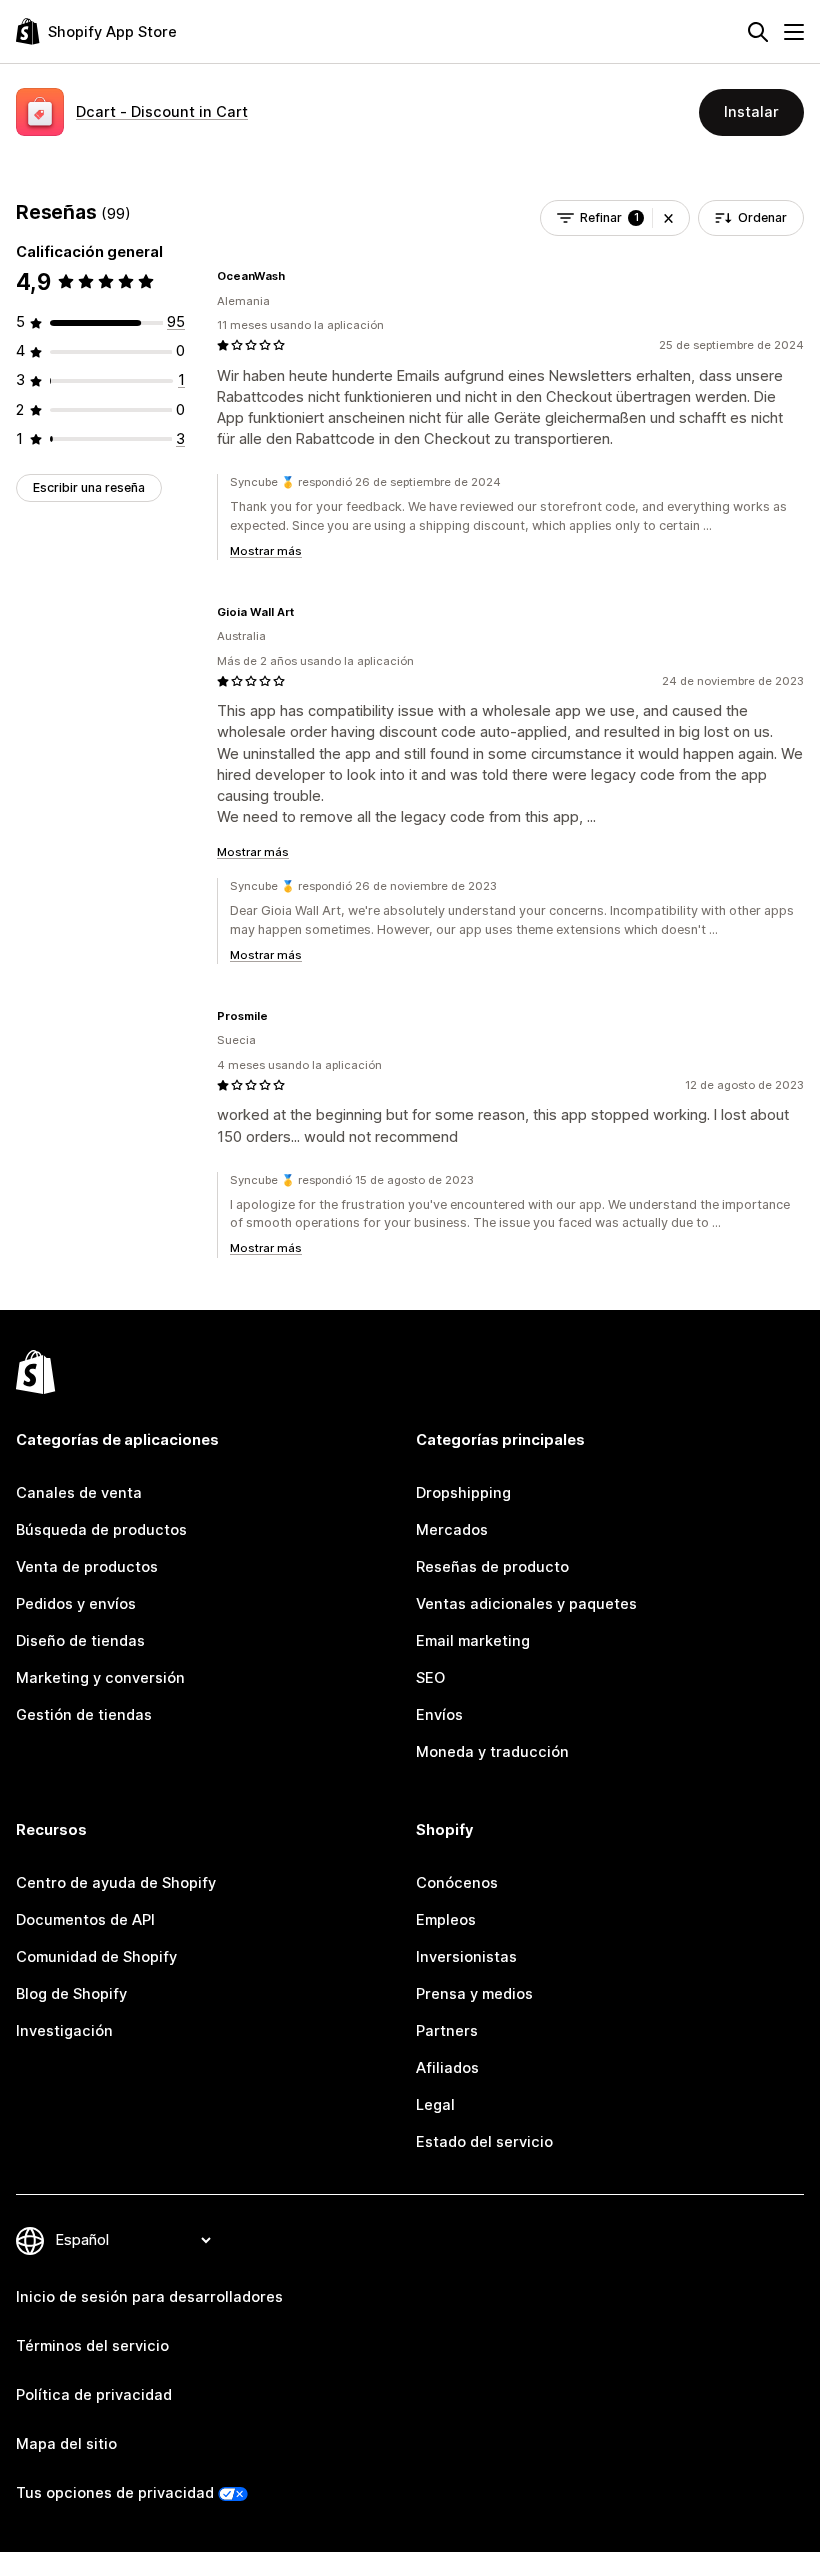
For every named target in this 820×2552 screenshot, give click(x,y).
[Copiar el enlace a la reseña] (297, 276)
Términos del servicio (92, 2346)
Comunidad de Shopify (96, 1957)
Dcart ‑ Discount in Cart (162, 112)
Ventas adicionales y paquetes (526, 1604)
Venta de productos (87, 1567)
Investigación (64, 2031)
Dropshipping (463, 1493)
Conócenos (457, 1883)
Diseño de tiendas (80, 1641)
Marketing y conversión (100, 1678)
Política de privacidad (94, 2395)
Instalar (751, 112)
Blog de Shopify (71, 1994)
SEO (430, 1678)
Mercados (452, 1530)
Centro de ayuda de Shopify (116, 1883)
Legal (435, 2105)
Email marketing (473, 1641)
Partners (447, 2031)
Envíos (439, 1715)
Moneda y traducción (492, 1752)
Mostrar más (266, 551)
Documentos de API (85, 1920)
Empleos (446, 1920)
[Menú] (794, 32)
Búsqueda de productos (101, 1530)
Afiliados (447, 2068)
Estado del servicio (484, 2142)
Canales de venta (79, 1493)
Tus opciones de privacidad (115, 2493)
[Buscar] (758, 32)
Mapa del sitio (66, 2444)
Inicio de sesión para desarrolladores (149, 2297)
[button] (668, 218)
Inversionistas (466, 1957)
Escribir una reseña (89, 487)
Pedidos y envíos (76, 1604)
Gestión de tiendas (84, 1715)
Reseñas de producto (492, 1567)
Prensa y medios (474, 1994)
